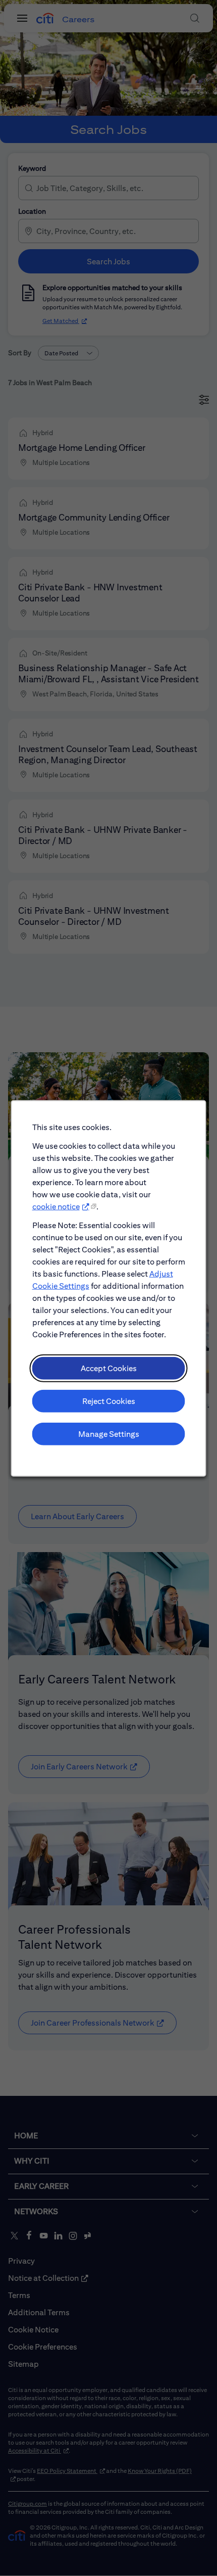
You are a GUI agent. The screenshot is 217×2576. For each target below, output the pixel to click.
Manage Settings (109, 1434)
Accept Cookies (109, 1368)
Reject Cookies (109, 1401)
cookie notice (56, 1206)
